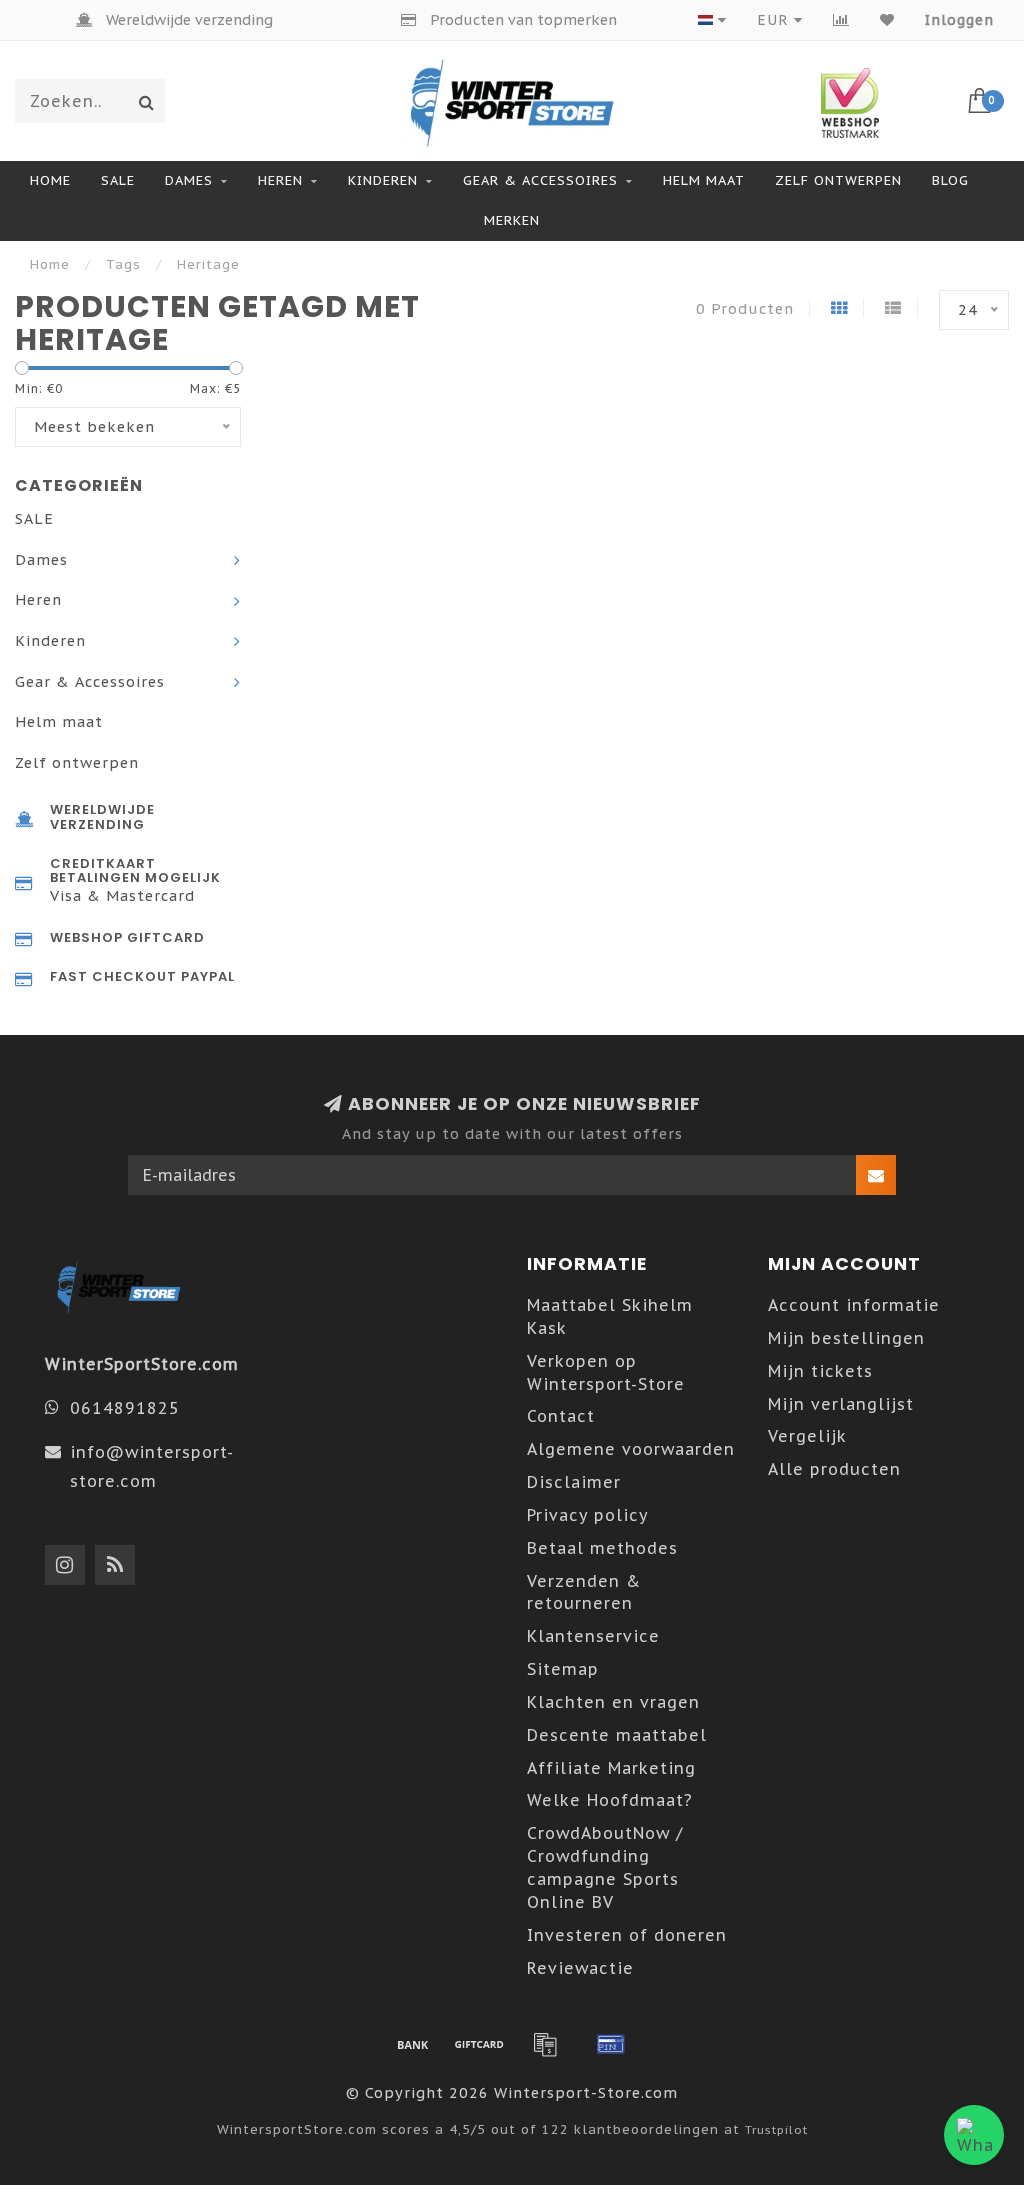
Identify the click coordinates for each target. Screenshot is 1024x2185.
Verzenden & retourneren (584, 1592)
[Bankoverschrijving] (413, 2044)
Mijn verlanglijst (841, 1404)
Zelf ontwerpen (838, 180)
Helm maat (704, 180)
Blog (950, 180)
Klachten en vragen (613, 1702)
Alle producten (834, 1469)
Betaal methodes (602, 1548)
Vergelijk (807, 1436)
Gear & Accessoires (540, 180)
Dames (189, 180)
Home (50, 180)
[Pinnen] (611, 2044)
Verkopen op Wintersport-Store (606, 1372)
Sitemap (563, 1669)
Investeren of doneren (627, 1935)
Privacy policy (588, 1515)
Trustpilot (776, 2129)
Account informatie (854, 1305)
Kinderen (383, 180)
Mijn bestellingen (846, 1338)
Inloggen (959, 20)
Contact (561, 1416)
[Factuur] (545, 2044)
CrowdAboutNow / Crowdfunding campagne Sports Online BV (605, 1867)
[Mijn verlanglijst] (887, 20)
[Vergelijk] (841, 20)
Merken (512, 220)
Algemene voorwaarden (631, 1449)
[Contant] (479, 2044)
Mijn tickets (820, 1371)
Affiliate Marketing (611, 1768)
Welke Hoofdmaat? (610, 1800)
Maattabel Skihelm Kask (610, 1316)
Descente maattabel (617, 1735)
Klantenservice (593, 1636)
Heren (280, 180)
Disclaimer (574, 1482)
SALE (118, 180)
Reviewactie (580, 1968)
